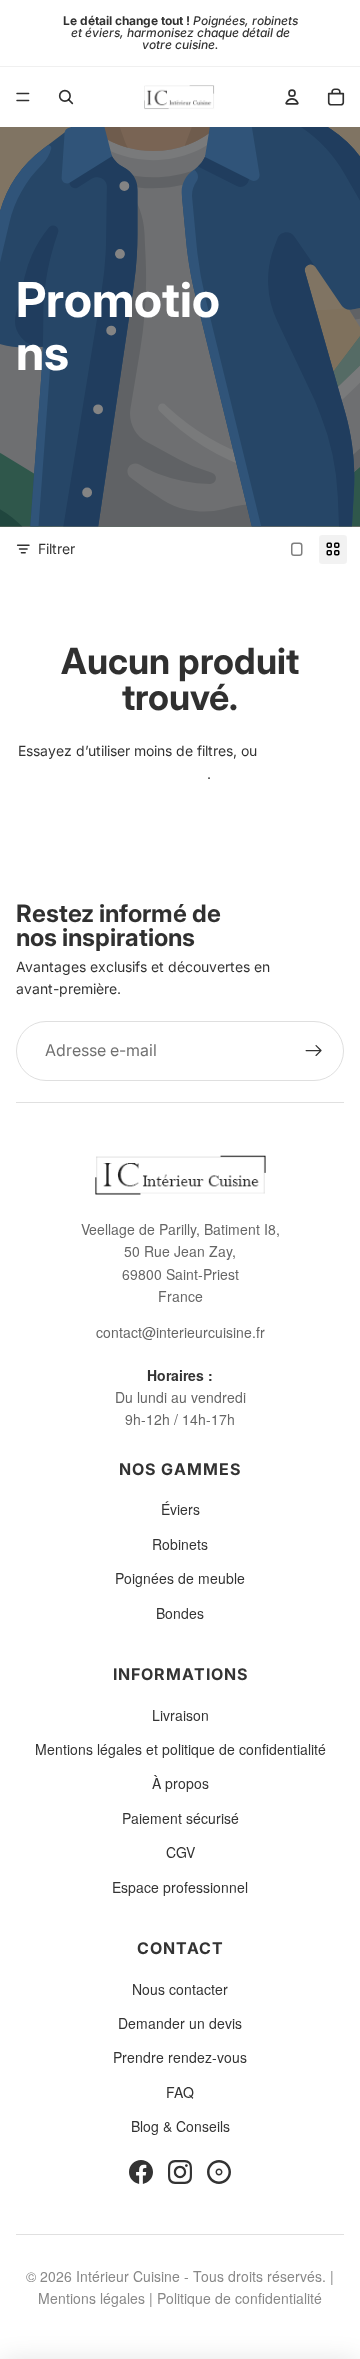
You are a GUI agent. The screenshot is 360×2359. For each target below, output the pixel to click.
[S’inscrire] (314, 1051)
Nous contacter (180, 1989)
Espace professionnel (180, 1887)
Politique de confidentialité (239, 2298)
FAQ (180, 2092)
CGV (180, 1852)
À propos (180, 1783)
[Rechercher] (66, 97)
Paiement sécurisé (180, 1818)
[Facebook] (141, 2172)
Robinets (180, 1544)
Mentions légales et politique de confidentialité (180, 1749)
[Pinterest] (219, 2172)
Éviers (180, 1509)
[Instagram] (180, 2172)
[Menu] (23, 97)
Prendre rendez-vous (180, 2057)
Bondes (180, 1613)
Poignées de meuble (180, 1578)
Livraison (180, 1715)
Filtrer (56, 548)
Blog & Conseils (180, 2126)
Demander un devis (180, 2023)
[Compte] (292, 97)
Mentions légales (91, 2298)
